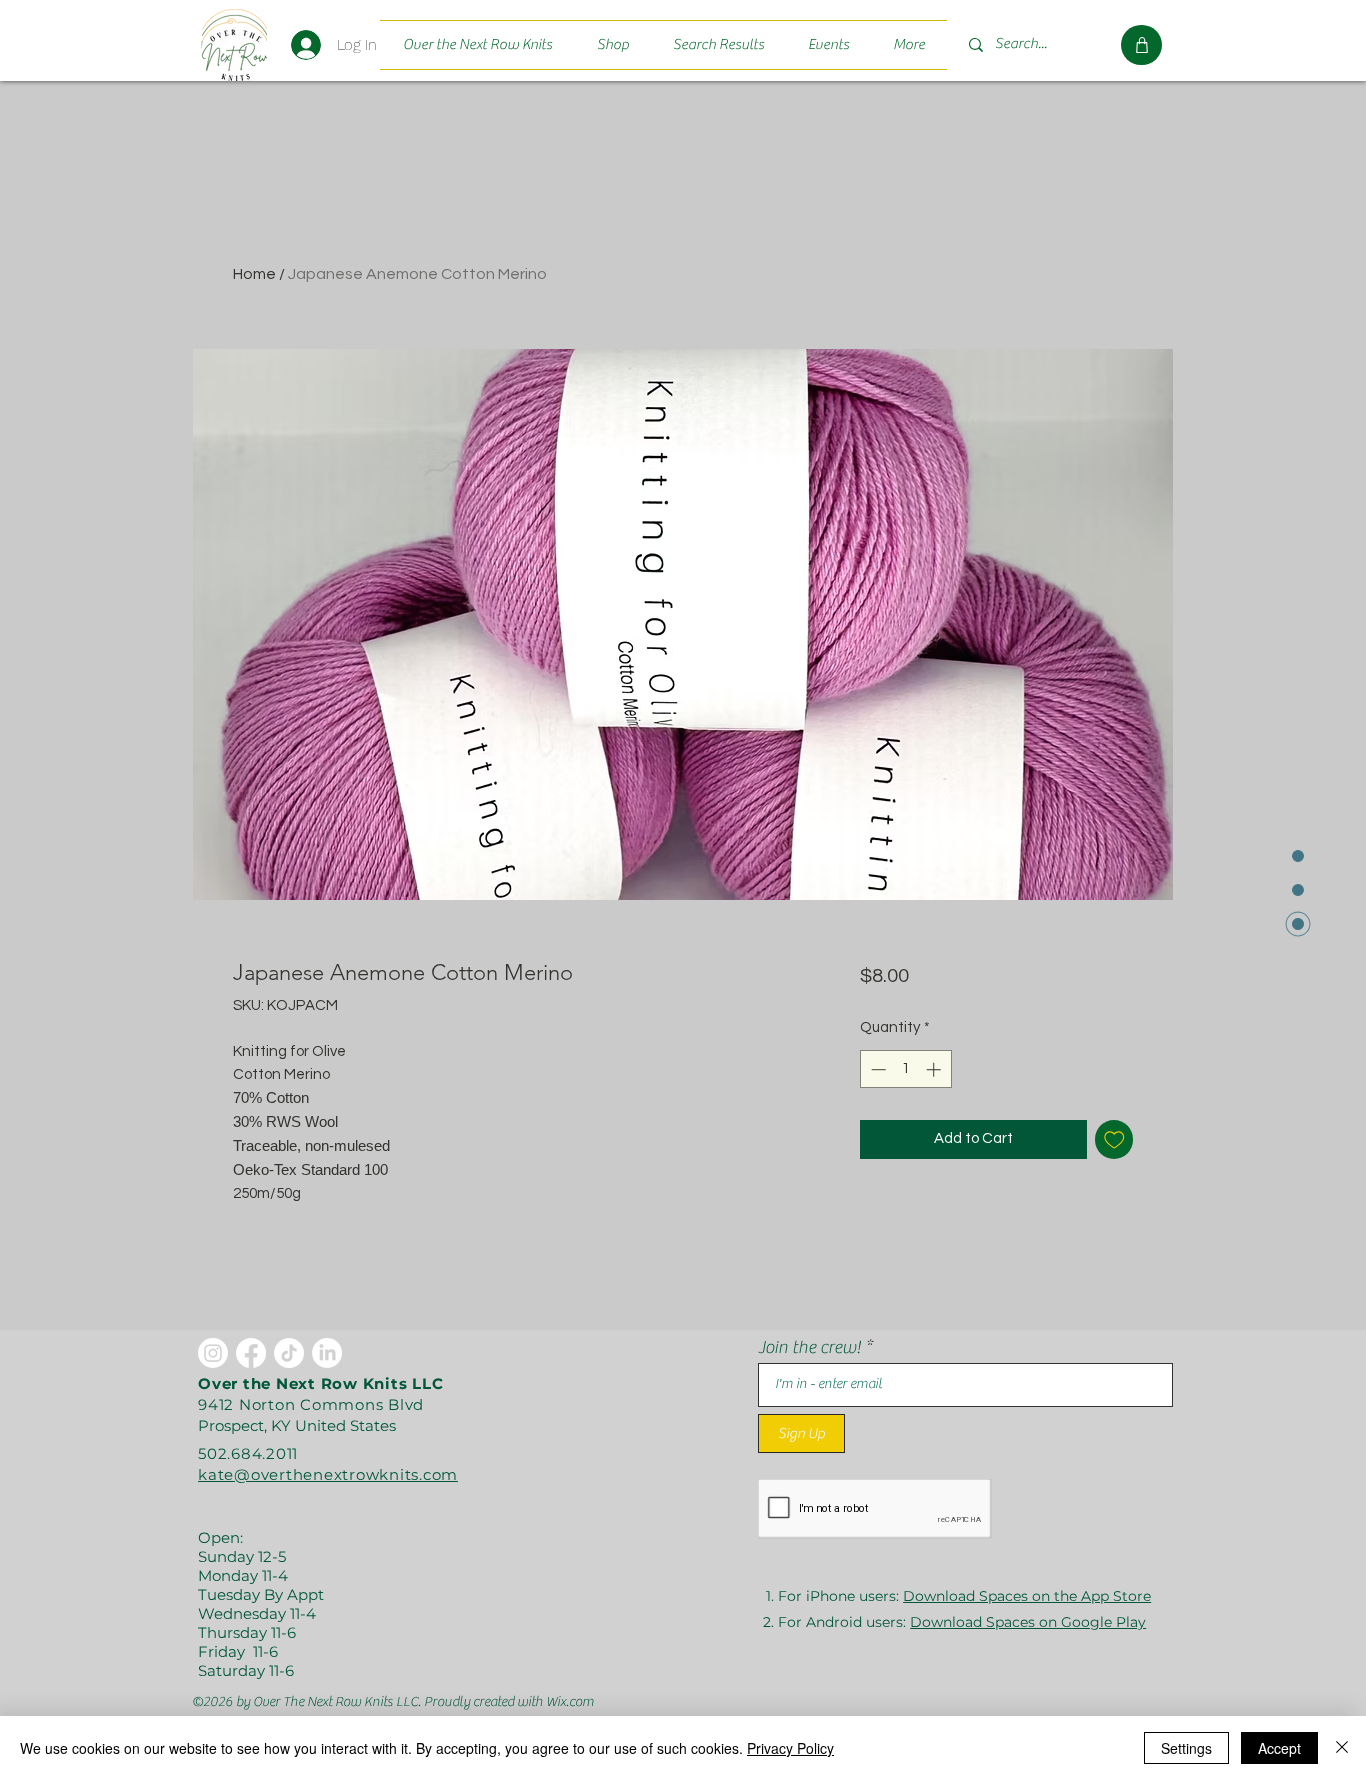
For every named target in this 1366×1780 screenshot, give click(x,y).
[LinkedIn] (327, 1353)
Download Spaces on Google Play (1028, 1622)
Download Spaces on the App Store (1027, 1596)
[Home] (233, 44)
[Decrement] (876, 1069)
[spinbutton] (905, 1069)
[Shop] (1141, 45)
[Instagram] (213, 1353)
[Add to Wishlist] (1114, 1139)
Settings (1186, 1748)
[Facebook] (251, 1353)
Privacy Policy (790, 1748)
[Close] (1342, 1748)
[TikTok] (289, 1353)
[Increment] (935, 1069)
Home (254, 274)
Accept (1279, 1748)
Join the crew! (809, 1348)
